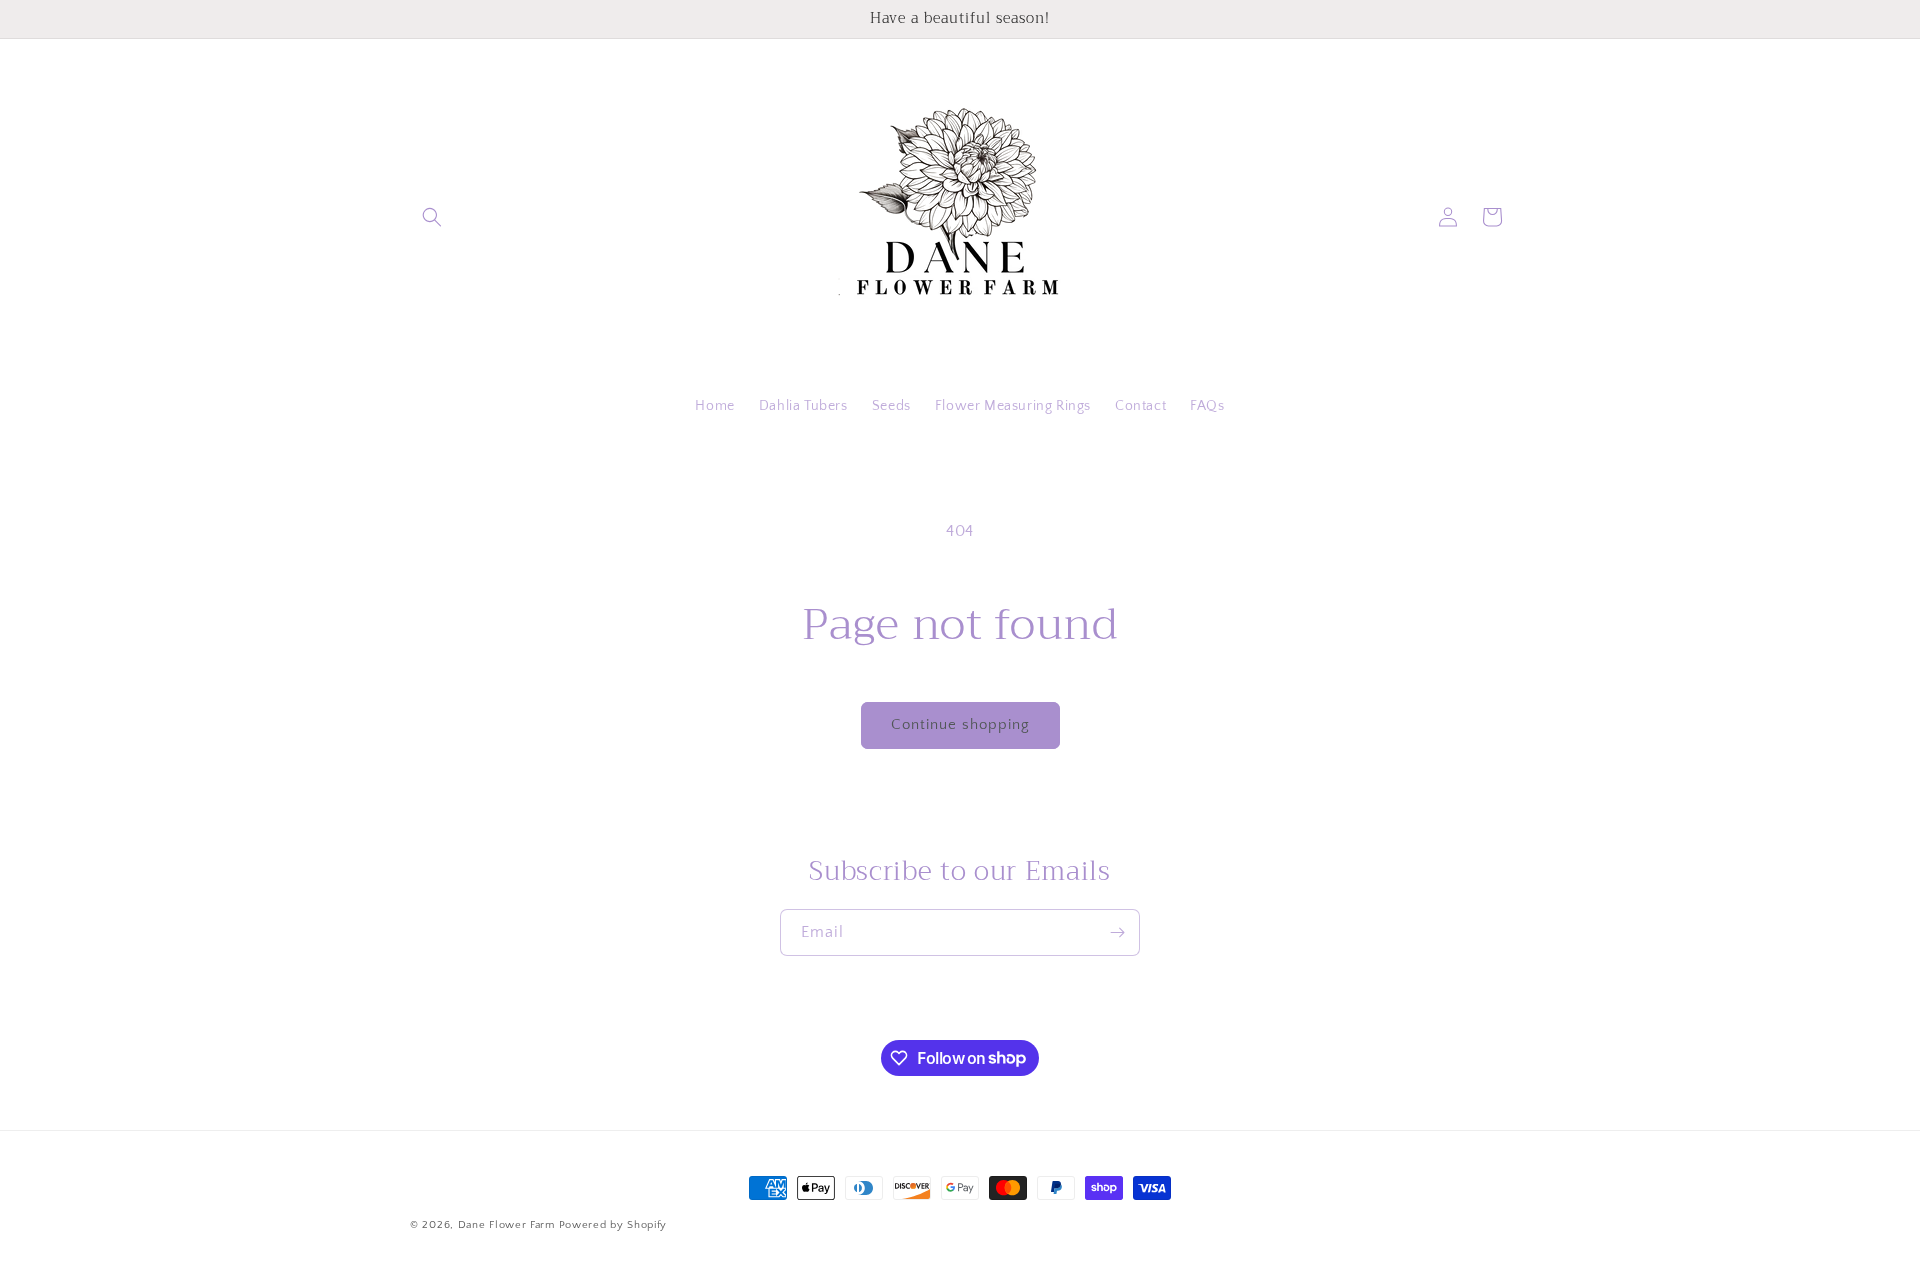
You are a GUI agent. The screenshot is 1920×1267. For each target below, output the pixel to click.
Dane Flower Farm (506, 1225)
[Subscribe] (1117, 932)
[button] (432, 217)
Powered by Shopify (613, 1225)
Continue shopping (960, 724)
